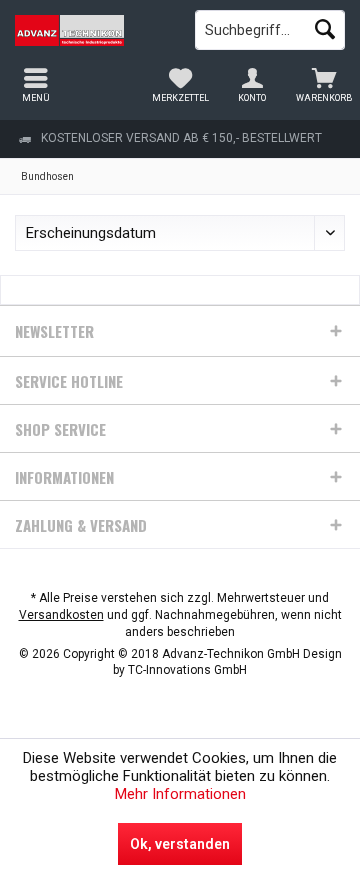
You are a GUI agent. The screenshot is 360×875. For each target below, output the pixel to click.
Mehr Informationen (180, 794)
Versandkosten (61, 615)
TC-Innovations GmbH (187, 670)
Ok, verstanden (180, 844)
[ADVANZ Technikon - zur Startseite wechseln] (90, 30)
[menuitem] (324, 85)
